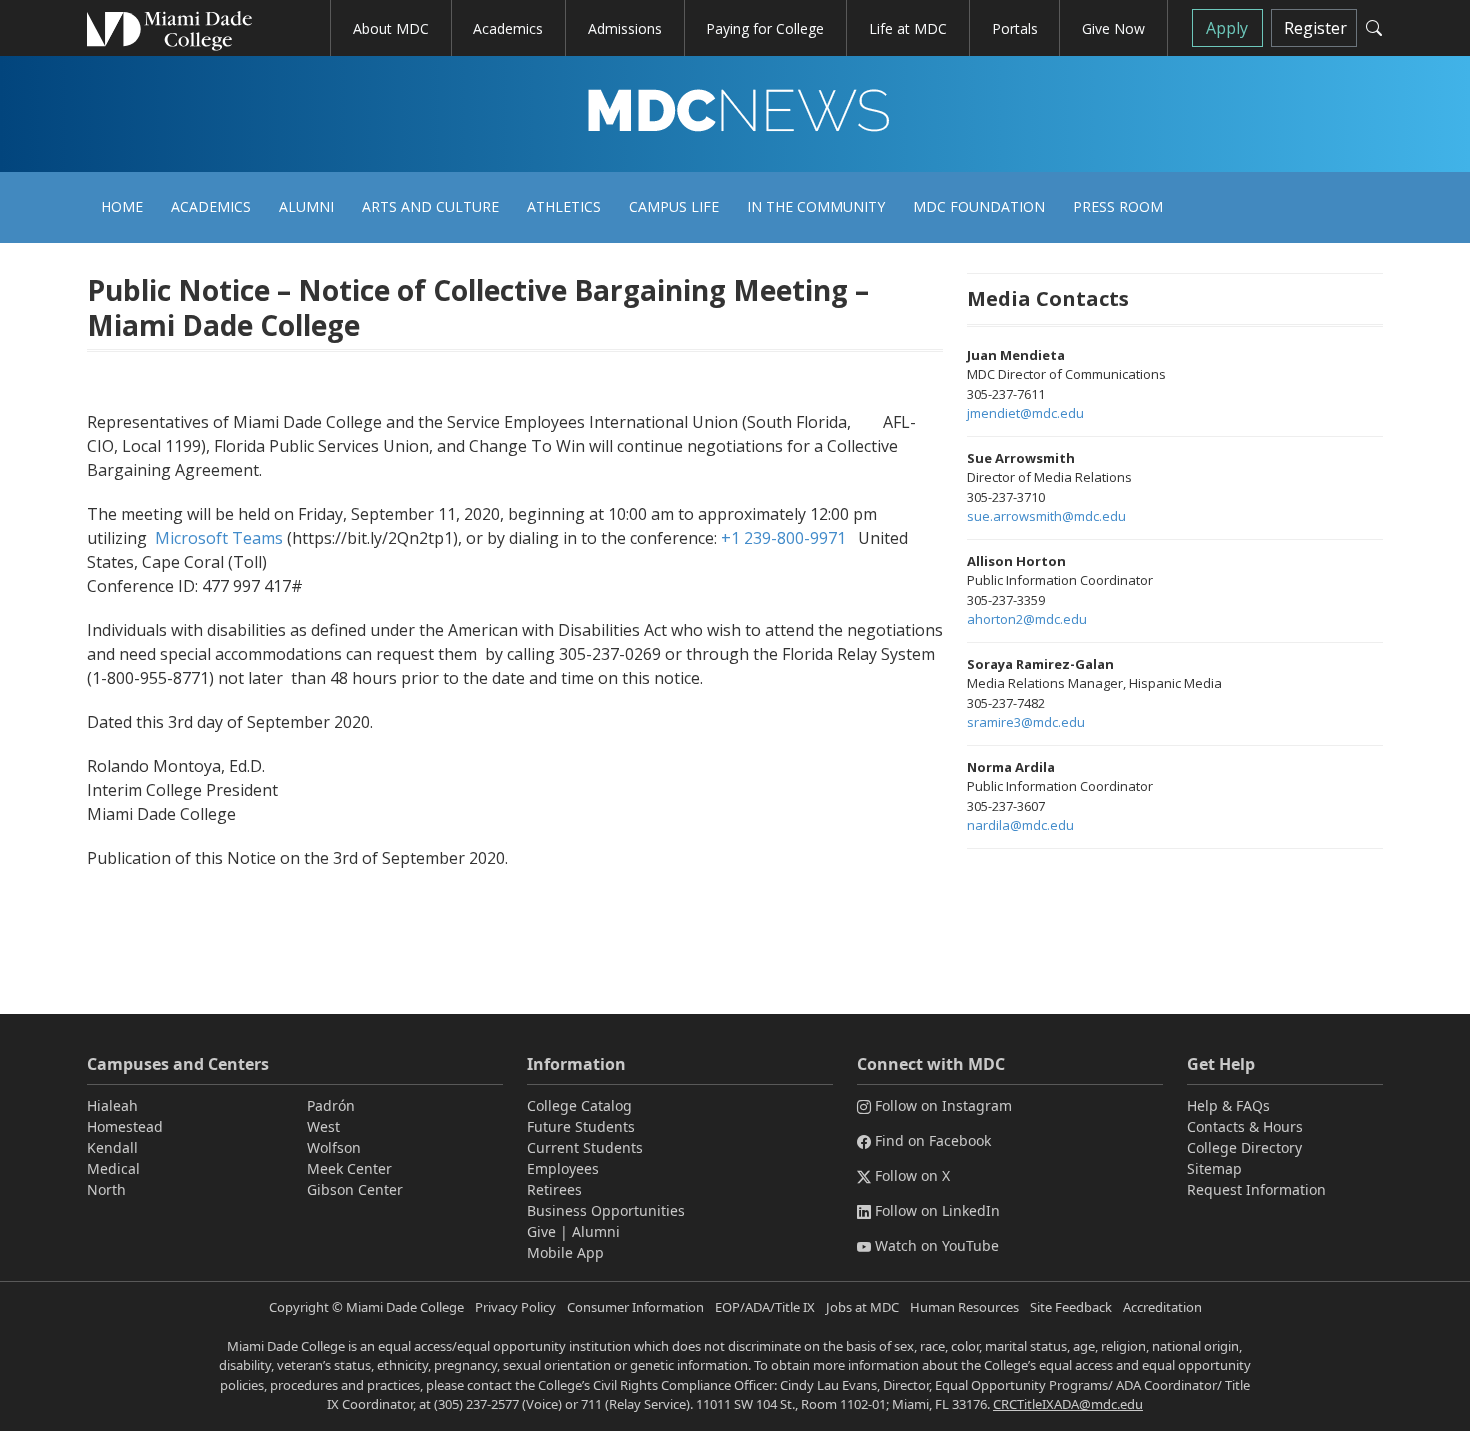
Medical (113, 1168)
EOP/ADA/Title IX (765, 1307)
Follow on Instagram (943, 1105)
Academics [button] (508, 28)
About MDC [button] (391, 28)
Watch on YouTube (937, 1245)
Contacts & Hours (1245, 1126)
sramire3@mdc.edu (1026, 722)
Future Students (581, 1126)
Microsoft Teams (219, 538)
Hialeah (112, 1105)
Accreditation (1162, 1307)
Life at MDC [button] (908, 28)
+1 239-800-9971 (783, 538)
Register (1315, 28)
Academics (211, 206)
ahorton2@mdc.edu (1027, 619)
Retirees (554, 1189)
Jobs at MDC (862, 1307)
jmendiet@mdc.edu (1025, 413)
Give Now (1113, 28)
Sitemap (1214, 1168)
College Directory (1244, 1147)
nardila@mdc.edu (1020, 825)
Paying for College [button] (765, 28)
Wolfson (334, 1147)
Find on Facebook (933, 1140)
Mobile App (565, 1252)
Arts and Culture (430, 206)
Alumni (306, 206)
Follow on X (912, 1175)
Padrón (331, 1105)
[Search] (1374, 28)
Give (541, 1231)
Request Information (1256, 1189)
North (106, 1189)
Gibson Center (355, 1189)
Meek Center (349, 1168)
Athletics (564, 206)
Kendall (112, 1147)
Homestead (125, 1126)
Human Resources (964, 1307)
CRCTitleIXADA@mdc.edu (1068, 1404)
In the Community (816, 206)
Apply (1227, 28)
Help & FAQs (1228, 1105)
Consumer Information (635, 1307)
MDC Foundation (979, 206)
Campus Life (674, 206)
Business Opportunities (606, 1210)
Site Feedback (1071, 1307)
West (323, 1126)
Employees (563, 1168)
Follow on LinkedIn (937, 1210)
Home (122, 206)
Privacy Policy (515, 1307)
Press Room (1118, 206)
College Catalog (579, 1105)
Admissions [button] (625, 28)
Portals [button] (1015, 28)
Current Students (585, 1147)
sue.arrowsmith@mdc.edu (1046, 516)
